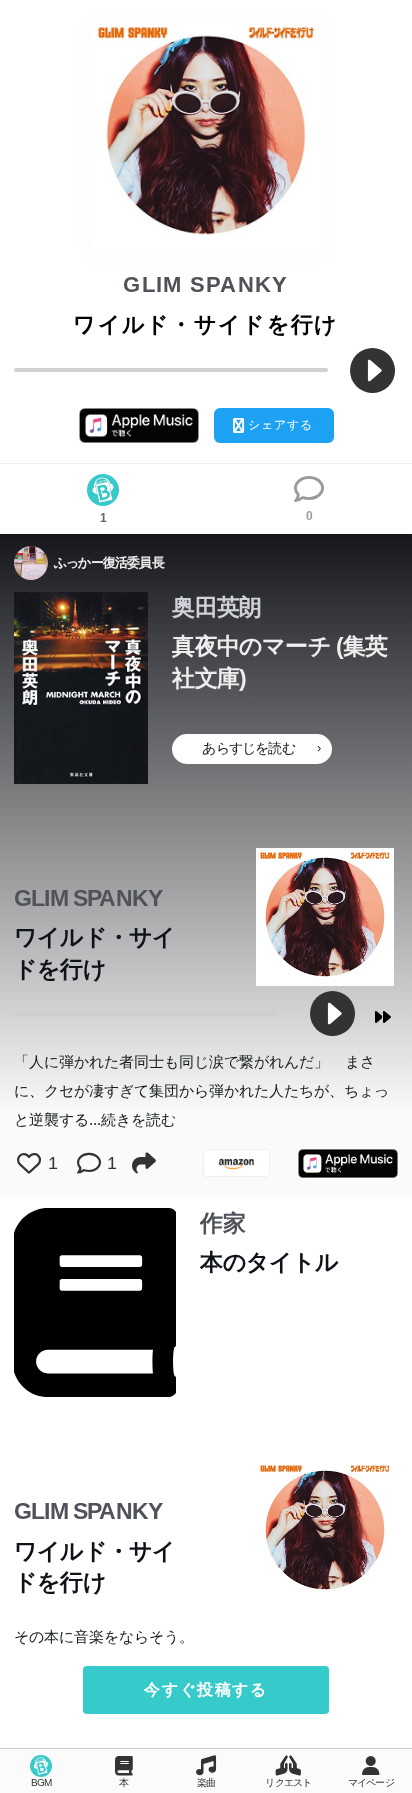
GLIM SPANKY (206, 284)
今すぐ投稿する (205, 1689)
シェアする (281, 425)
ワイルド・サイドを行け (94, 953)
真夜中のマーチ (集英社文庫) (279, 662)
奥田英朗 (216, 607)
